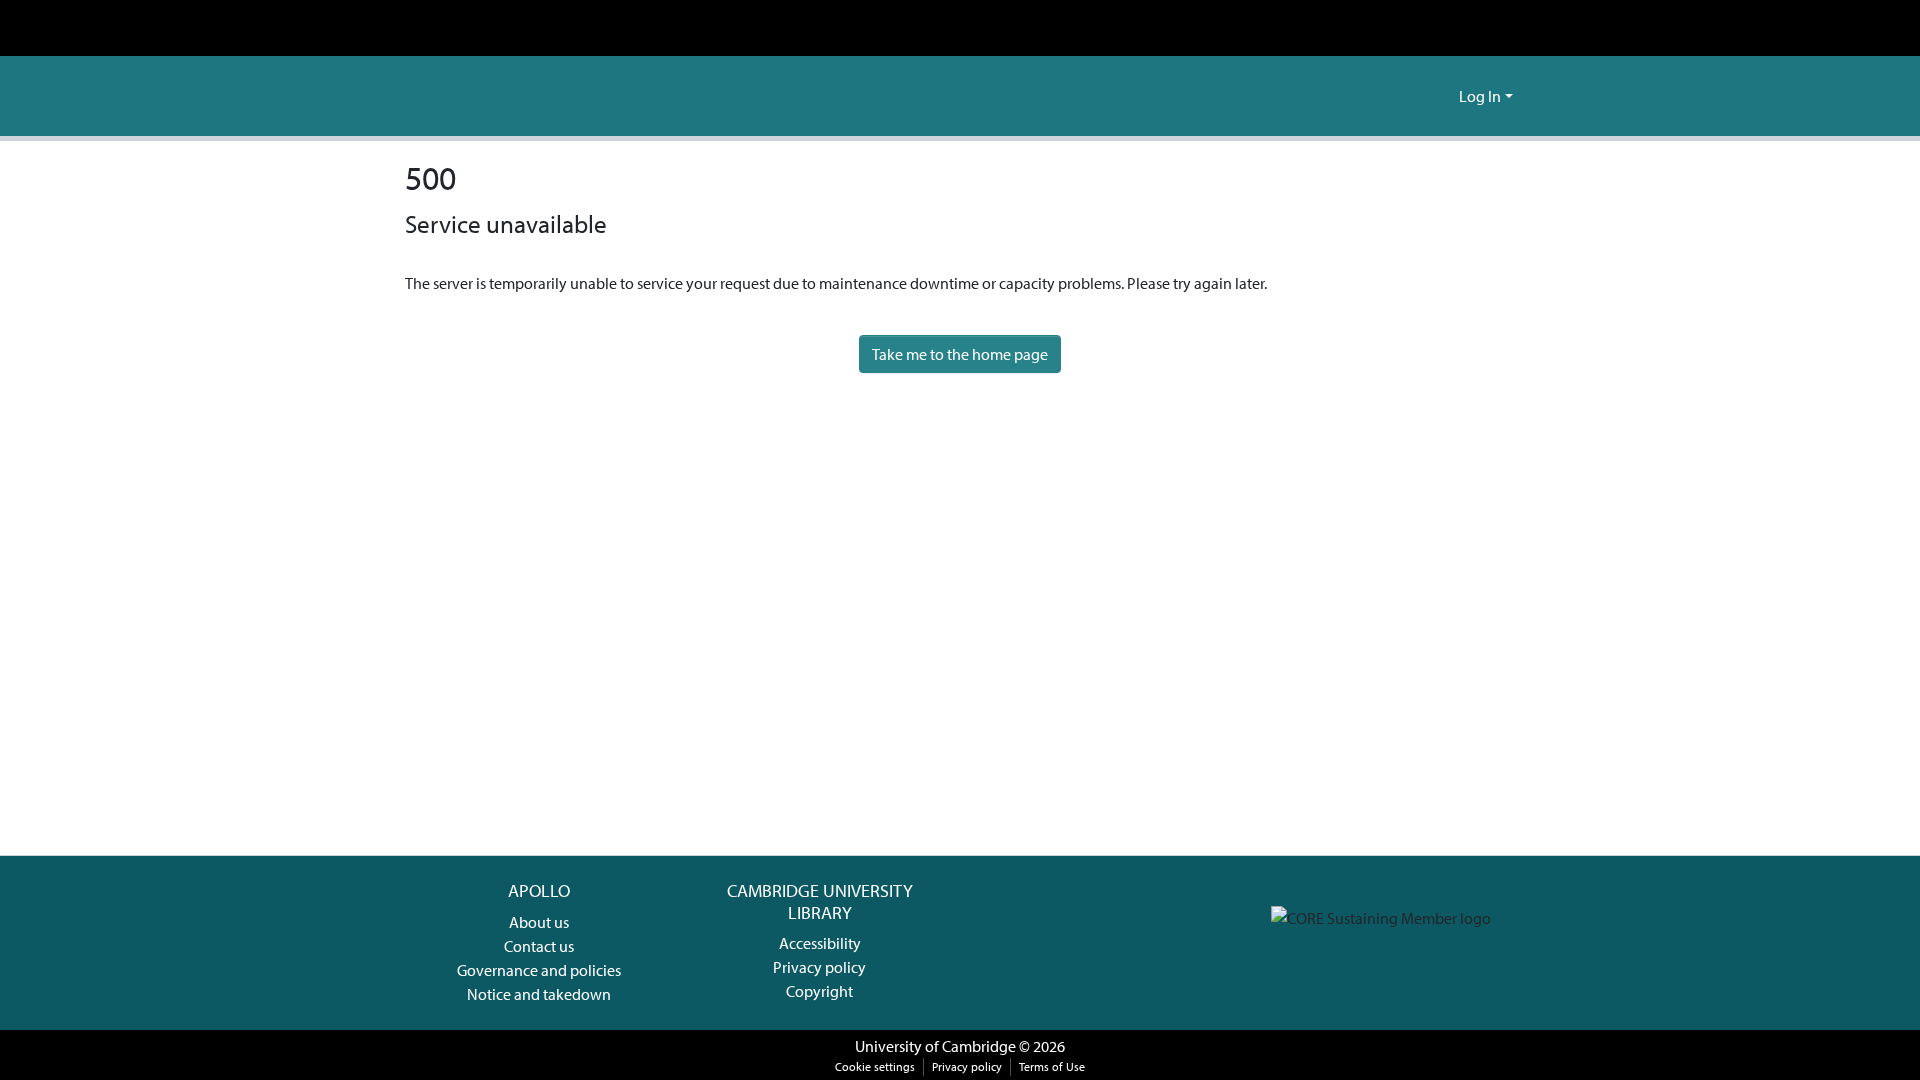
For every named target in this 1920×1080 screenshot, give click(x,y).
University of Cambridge (935, 1046)
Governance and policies (539, 970)
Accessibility (820, 943)
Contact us (539, 946)
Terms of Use (1052, 1066)
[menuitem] (1440, 96)
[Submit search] (1411, 96)
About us (539, 922)
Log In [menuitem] (1480, 96)
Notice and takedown (539, 994)
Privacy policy (819, 967)
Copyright (819, 991)
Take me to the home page (960, 354)
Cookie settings (875, 1066)
